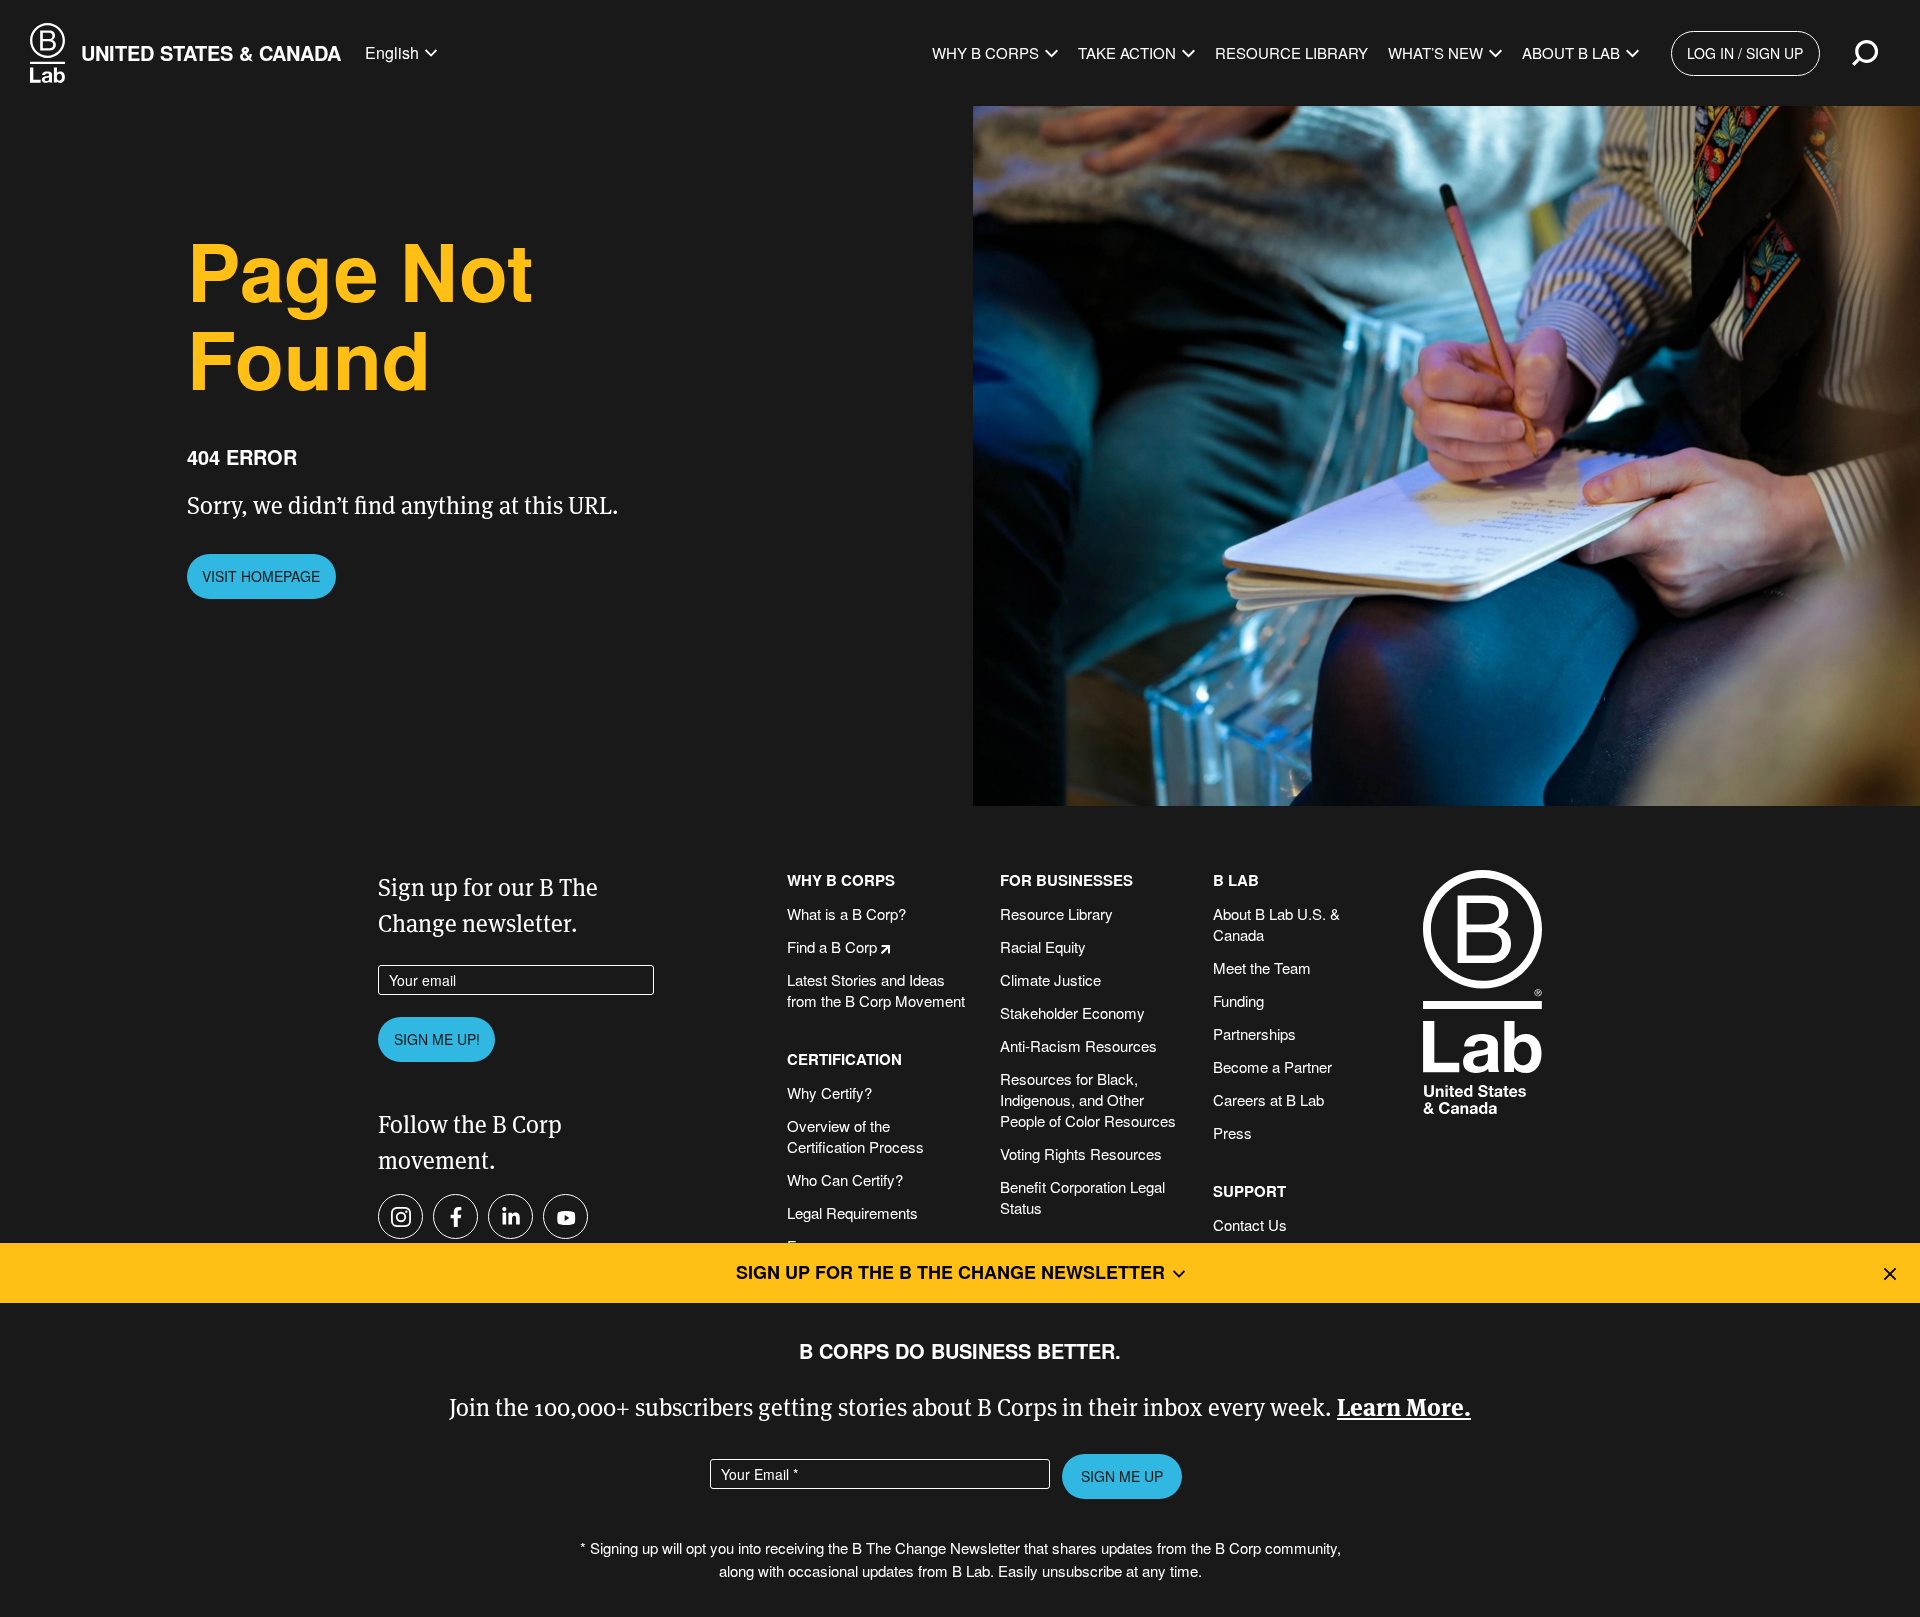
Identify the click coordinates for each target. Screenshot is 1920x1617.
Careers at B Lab (1268, 1099)
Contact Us (1250, 1224)
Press (1232, 1132)
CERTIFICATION (844, 1059)
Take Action (1127, 52)
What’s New (1435, 52)
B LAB (1236, 880)
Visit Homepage (261, 576)
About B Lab (1571, 52)
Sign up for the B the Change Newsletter (950, 1272)
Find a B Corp (832, 946)
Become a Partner (1272, 1066)
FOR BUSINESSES (1066, 880)
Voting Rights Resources (1081, 1153)
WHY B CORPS (841, 880)
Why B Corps (985, 52)
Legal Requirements (852, 1212)
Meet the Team (1262, 967)
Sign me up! (437, 1039)
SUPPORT (1249, 1191)
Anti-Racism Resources (1078, 1045)
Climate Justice (1050, 979)
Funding (1238, 1000)
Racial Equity (1043, 946)
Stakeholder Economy (1072, 1012)
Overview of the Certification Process (855, 1136)
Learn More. (1404, 1405)
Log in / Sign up (1745, 53)
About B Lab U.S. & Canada (1276, 924)
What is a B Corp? (846, 913)
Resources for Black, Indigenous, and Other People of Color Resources (1088, 1099)
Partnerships (1254, 1033)
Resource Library (1291, 52)
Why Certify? (829, 1092)
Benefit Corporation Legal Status (1082, 1197)
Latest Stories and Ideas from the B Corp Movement (876, 990)
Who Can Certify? (845, 1179)
